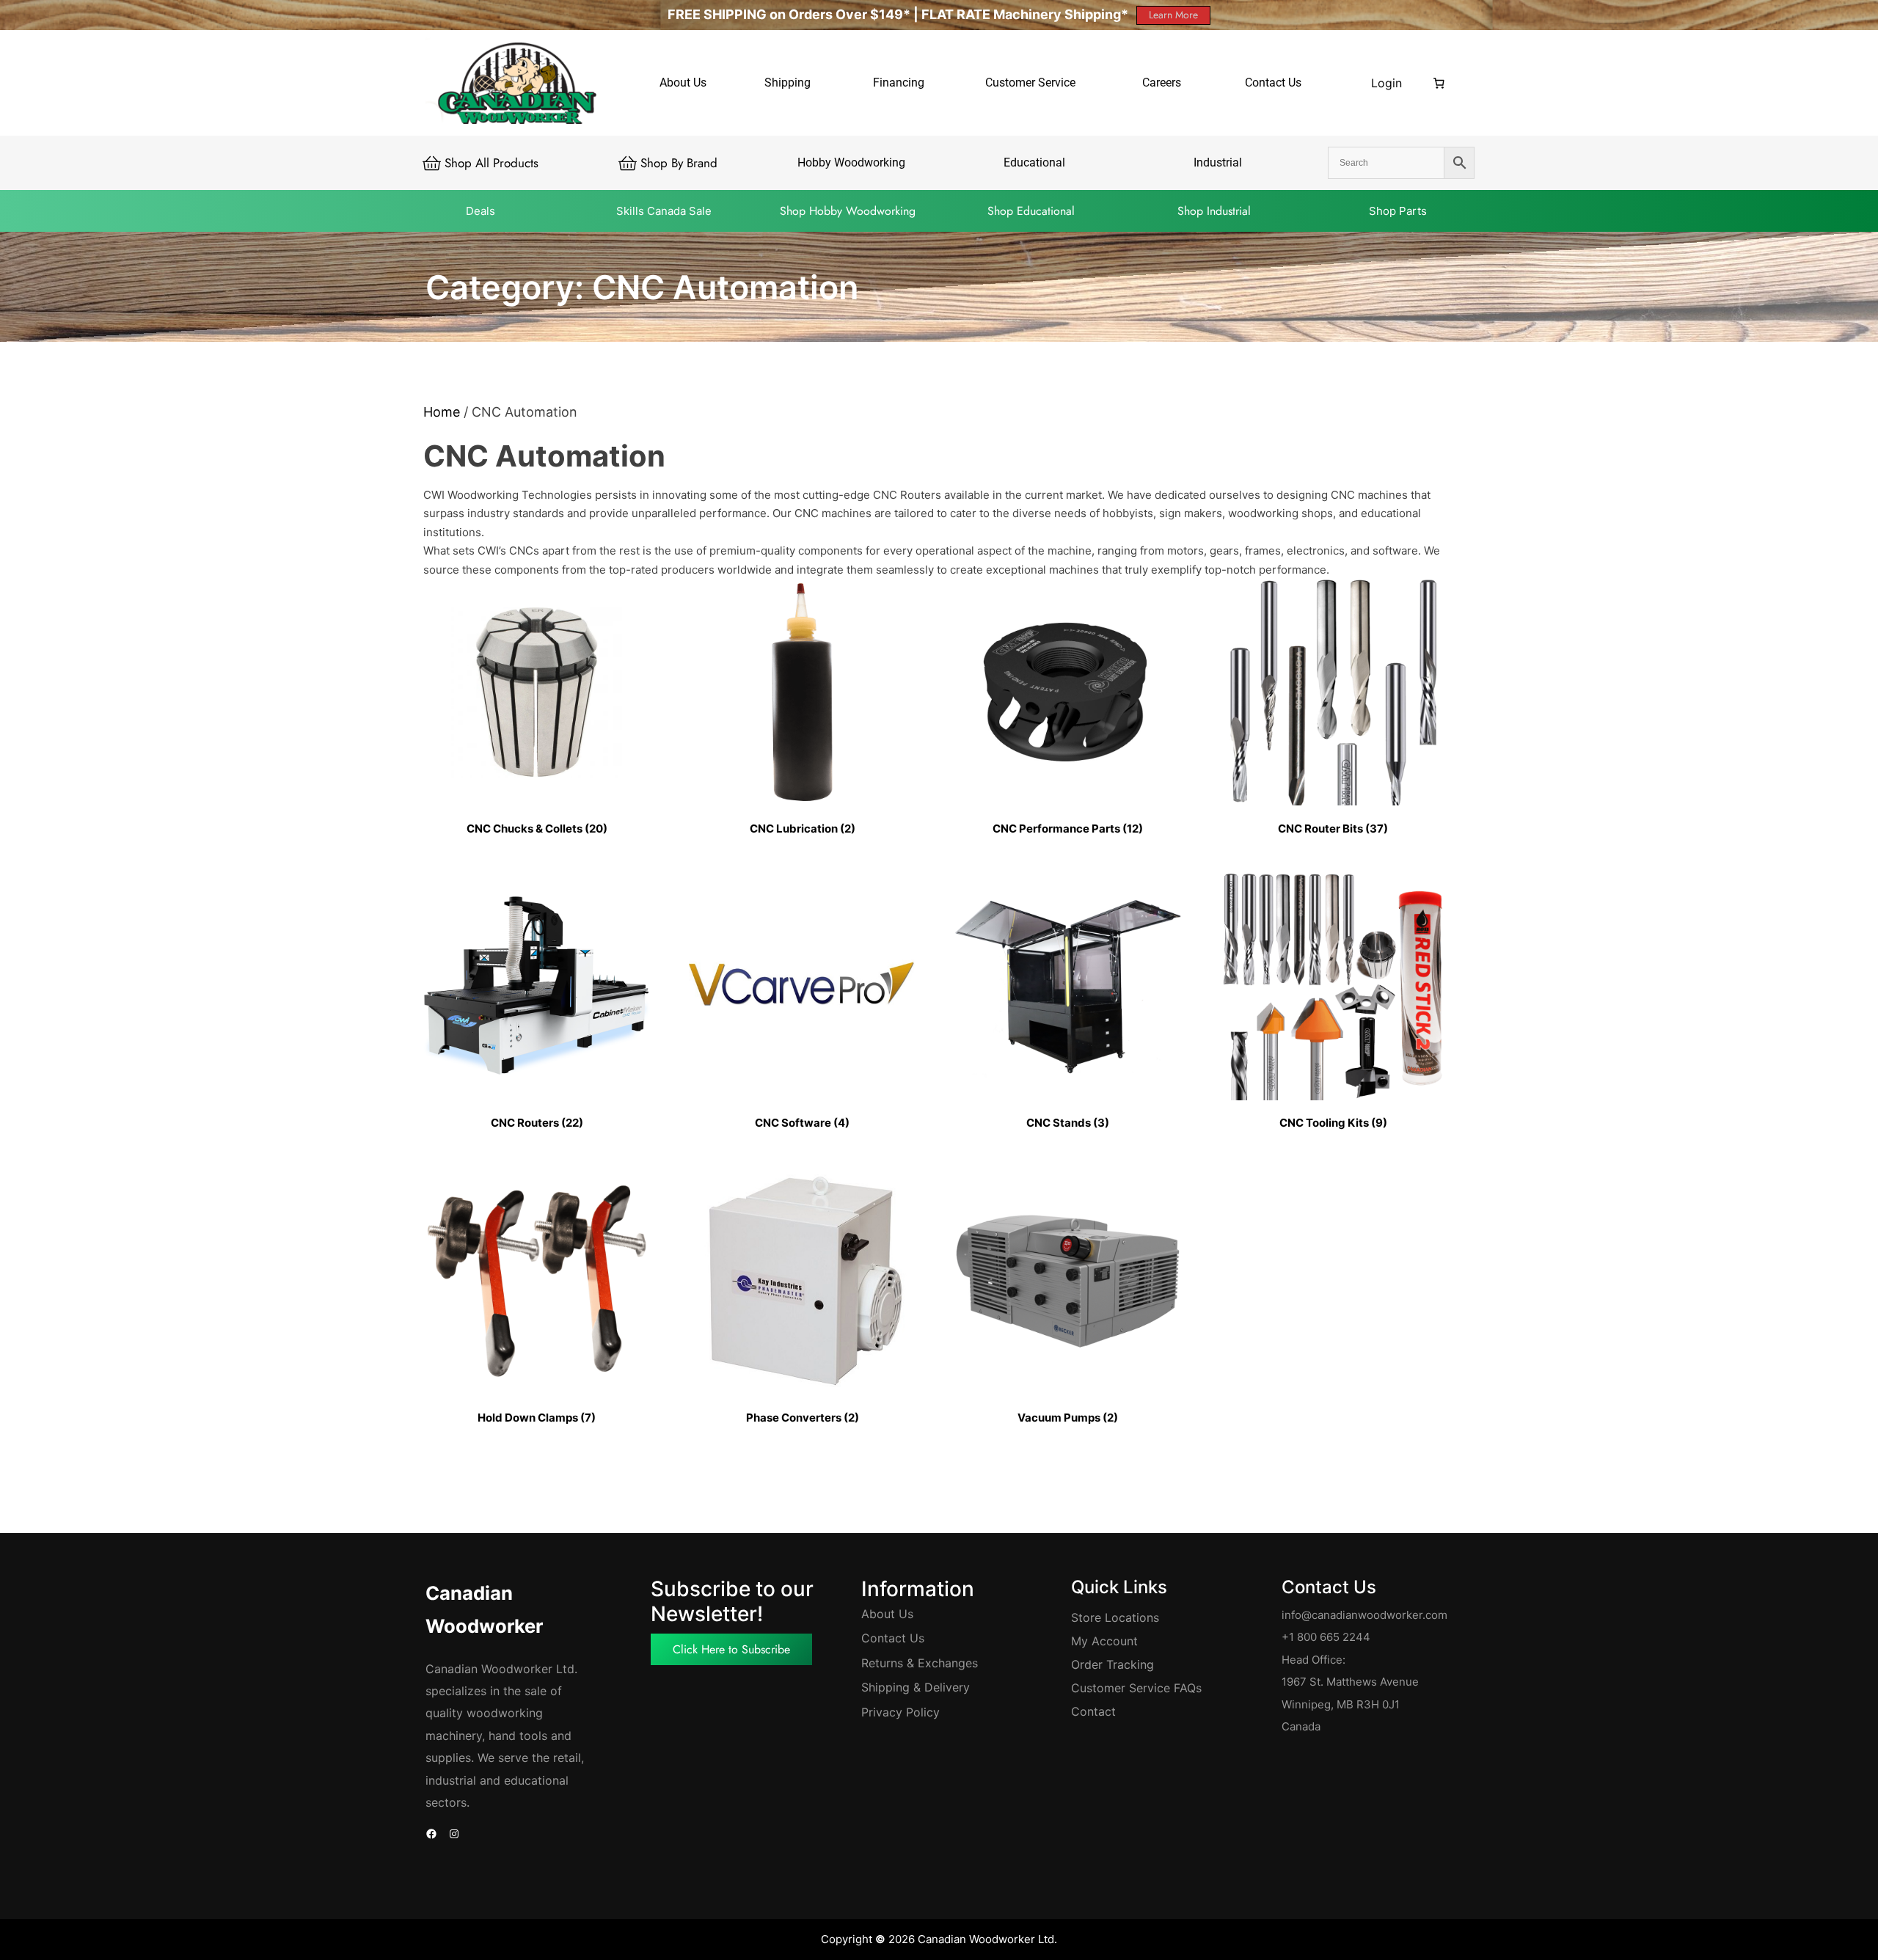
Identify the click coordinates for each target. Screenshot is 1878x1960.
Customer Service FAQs (1136, 1688)
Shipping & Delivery (916, 1687)
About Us (887, 1614)
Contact (1093, 1711)
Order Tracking (1112, 1664)
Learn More (1173, 15)
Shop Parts (1398, 211)
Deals (481, 211)
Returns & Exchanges (920, 1663)
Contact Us (893, 1638)
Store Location (1112, 1617)
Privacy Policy (900, 1712)
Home (442, 412)
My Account (1104, 1641)
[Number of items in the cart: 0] (1439, 83)
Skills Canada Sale (664, 211)
